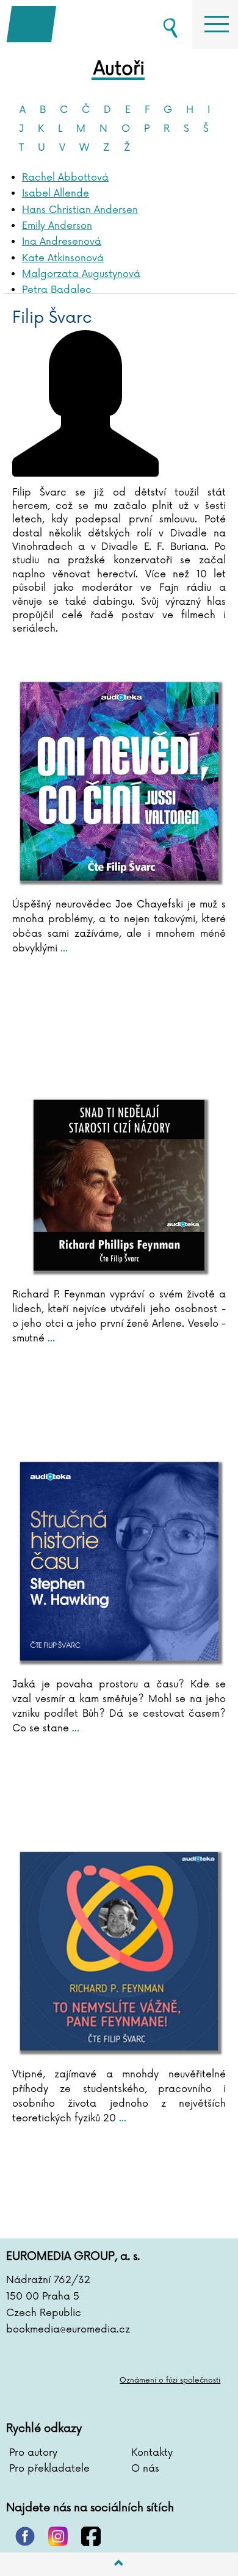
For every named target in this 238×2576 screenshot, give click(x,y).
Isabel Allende (56, 193)
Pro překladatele (49, 2469)
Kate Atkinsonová (63, 258)
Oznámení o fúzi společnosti (170, 2380)
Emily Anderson (57, 226)
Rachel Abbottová (65, 178)
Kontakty (152, 2453)
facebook (91, 2536)
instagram (58, 2536)
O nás (145, 2469)
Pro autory (33, 2453)
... (63, 948)
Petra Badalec (57, 290)
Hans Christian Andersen (80, 210)
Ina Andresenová (62, 242)
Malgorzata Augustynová (81, 274)
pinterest (25, 2536)
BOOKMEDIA (67, 24)
